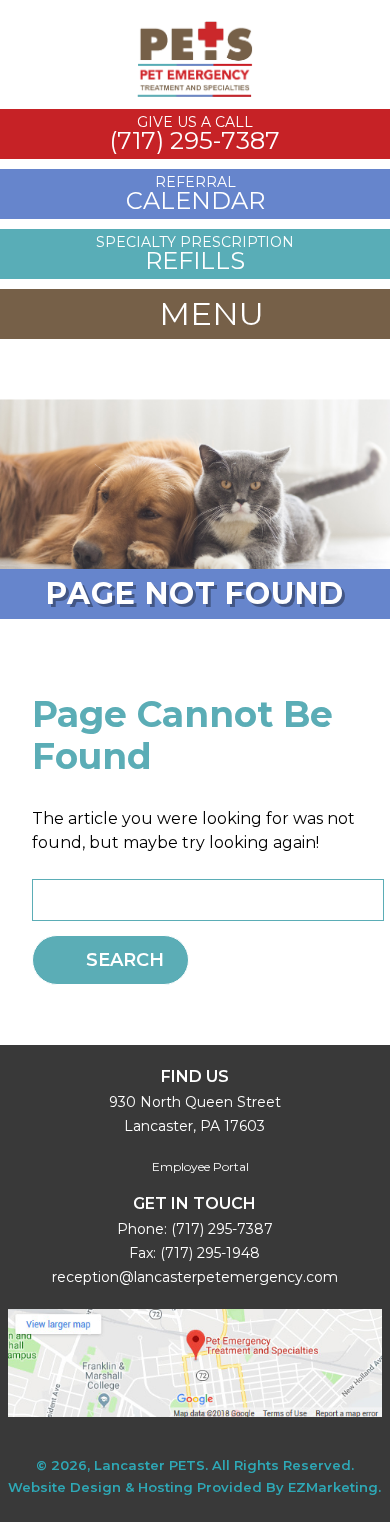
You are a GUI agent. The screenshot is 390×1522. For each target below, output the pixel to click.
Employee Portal (199, 1166)
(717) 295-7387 (222, 1229)
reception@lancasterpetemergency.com (195, 1277)
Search (125, 960)
